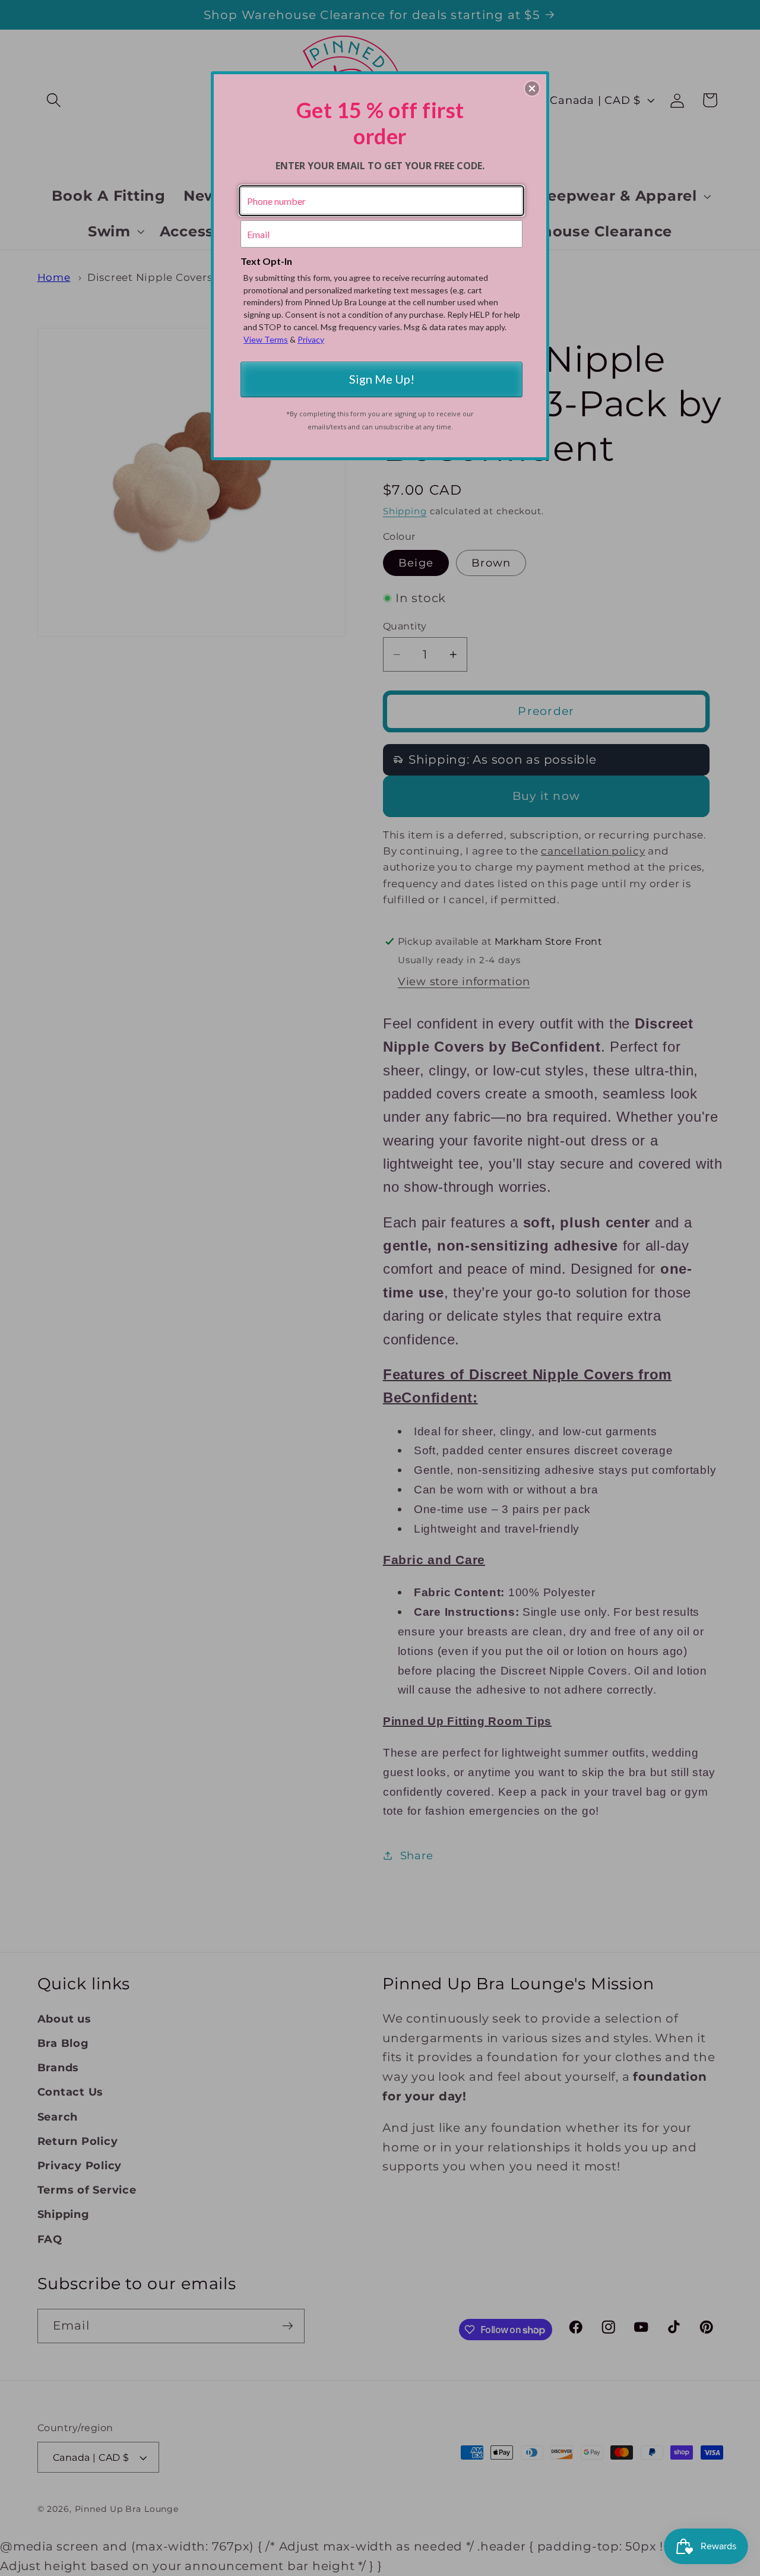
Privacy (311, 339)
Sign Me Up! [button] (382, 379)
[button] (532, 88)
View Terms (266, 339)
